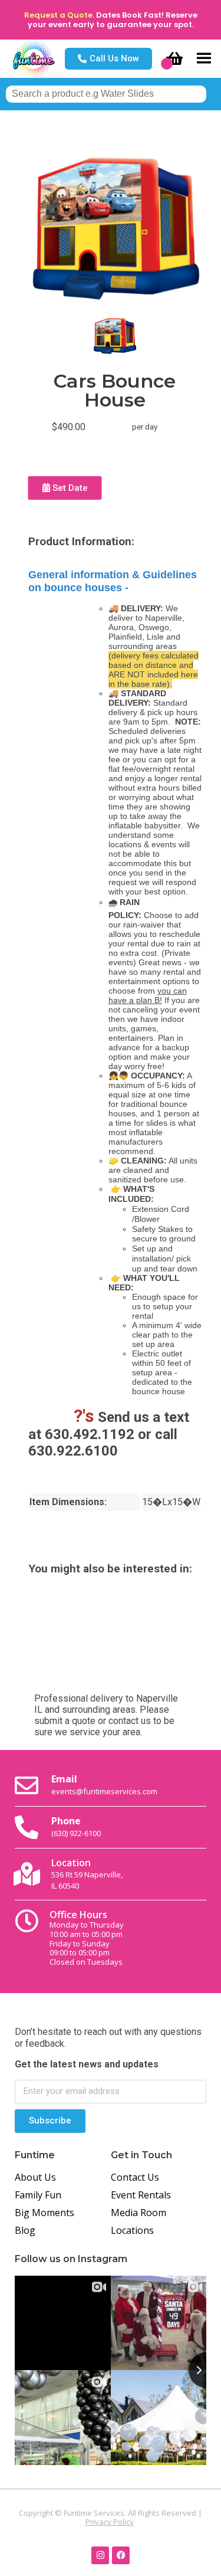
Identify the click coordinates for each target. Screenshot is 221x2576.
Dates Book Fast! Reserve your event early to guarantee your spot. (113, 20)
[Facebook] (121, 2555)
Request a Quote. (59, 15)
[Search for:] (106, 94)
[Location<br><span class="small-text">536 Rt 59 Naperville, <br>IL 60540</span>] (27, 1874)
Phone (76, 1826)
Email (104, 1784)
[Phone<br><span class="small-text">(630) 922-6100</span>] (27, 1827)
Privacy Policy (110, 2522)
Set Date (69, 488)
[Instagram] (100, 2555)
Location (87, 1874)
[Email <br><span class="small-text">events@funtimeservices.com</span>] (27, 1785)
